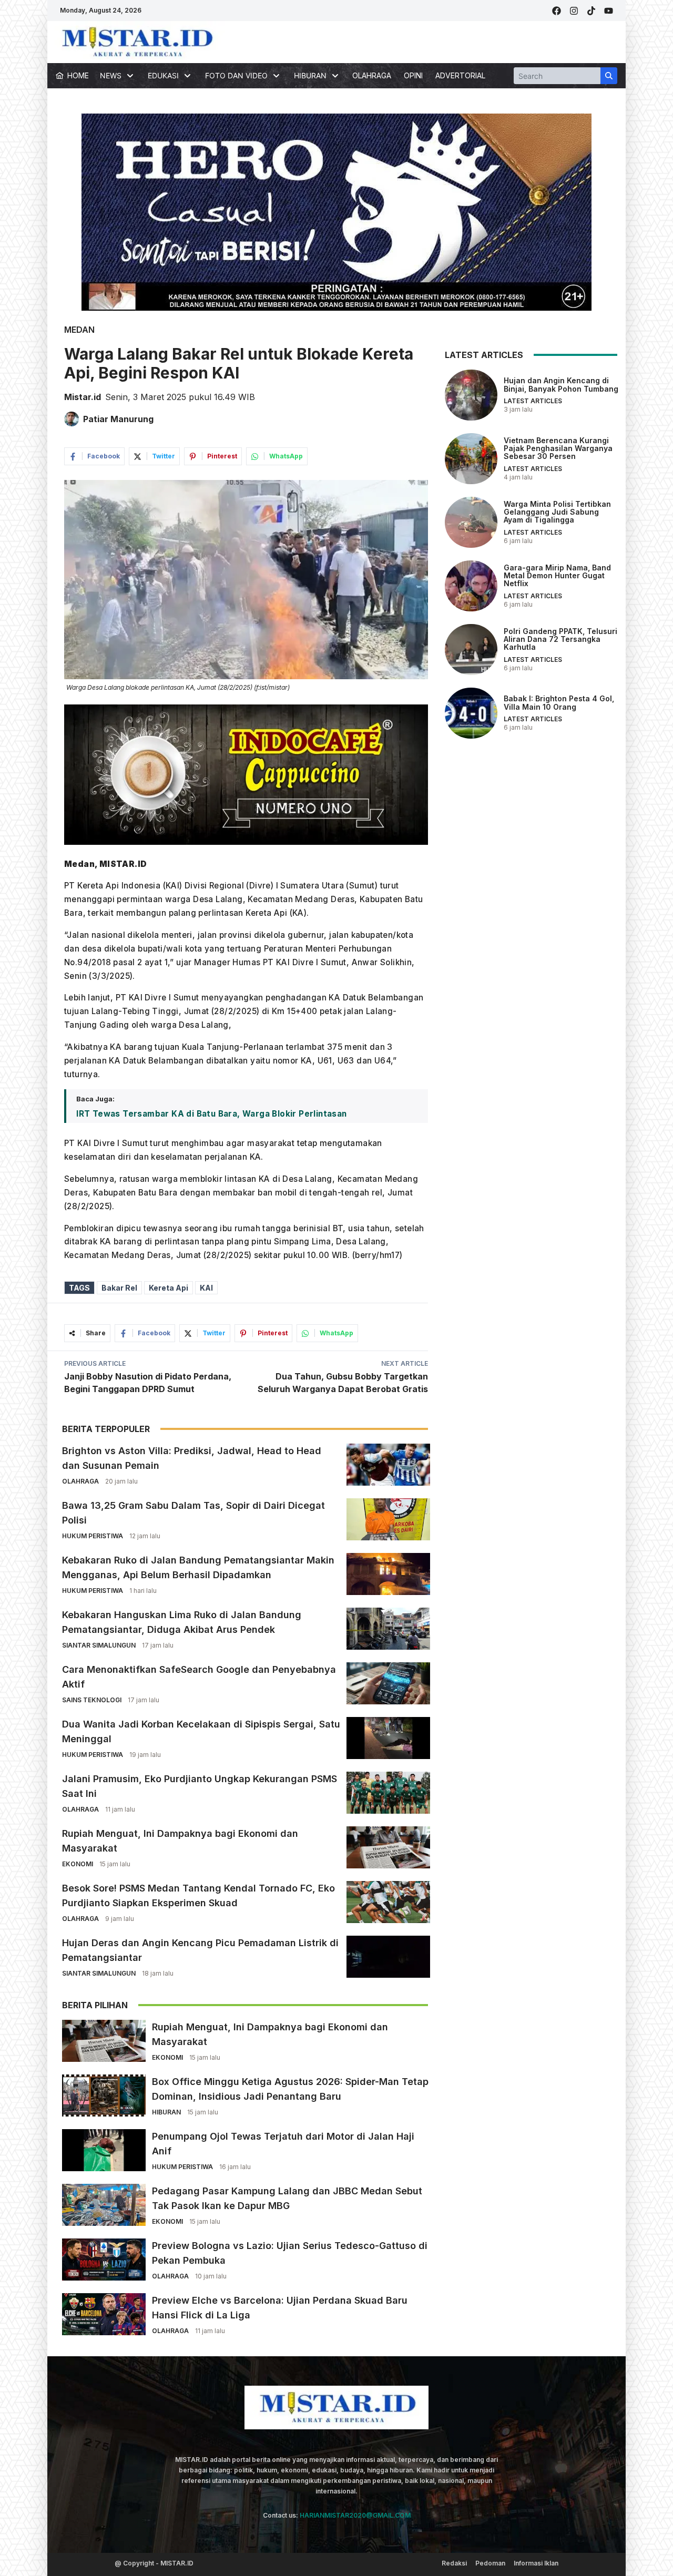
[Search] (609, 76)
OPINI (413, 75)
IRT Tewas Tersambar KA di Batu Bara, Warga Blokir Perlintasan (211, 1114)
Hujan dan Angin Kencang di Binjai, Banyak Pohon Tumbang (561, 384)
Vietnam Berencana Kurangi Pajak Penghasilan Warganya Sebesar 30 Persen (558, 448)
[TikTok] (591, 11)
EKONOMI (78, 1864)
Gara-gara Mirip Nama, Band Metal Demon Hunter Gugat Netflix (557, 575)
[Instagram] (574, 11)
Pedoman (490, 2563)
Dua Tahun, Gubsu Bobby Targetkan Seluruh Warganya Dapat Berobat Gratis (343, 1383)
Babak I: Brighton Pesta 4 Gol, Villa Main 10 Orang (559, 702)
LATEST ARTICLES (533, 401)
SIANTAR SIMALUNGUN (99, 1645)
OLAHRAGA (372, 75)
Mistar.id (83, 397)
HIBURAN (166, 2112)
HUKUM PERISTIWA (93, 1536)
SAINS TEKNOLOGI (92, 1700)
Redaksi (454, 2563)
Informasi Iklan (536, 2563)
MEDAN (79, 330)
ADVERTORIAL (460, 75)
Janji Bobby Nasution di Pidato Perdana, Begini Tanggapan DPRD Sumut (148, 1383)
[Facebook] (557, 11)
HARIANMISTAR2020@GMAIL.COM (355, 2515)
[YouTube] (609, 11)
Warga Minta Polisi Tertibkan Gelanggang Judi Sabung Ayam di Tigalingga (557, 512)
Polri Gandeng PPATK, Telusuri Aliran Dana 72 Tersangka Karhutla (560, 639)
